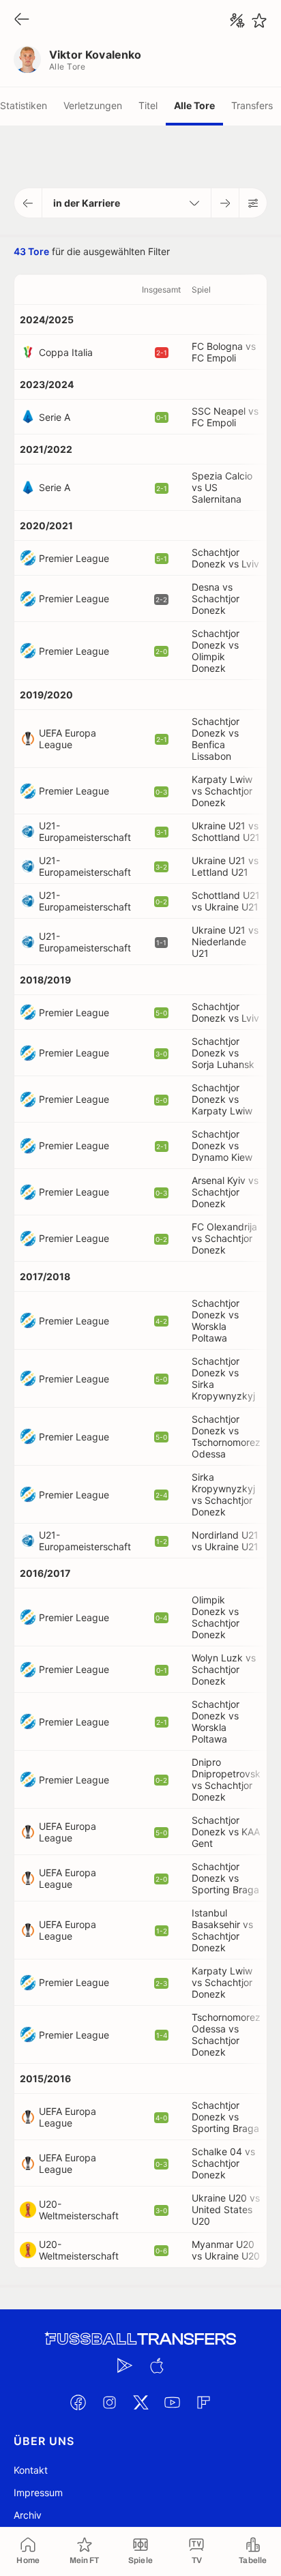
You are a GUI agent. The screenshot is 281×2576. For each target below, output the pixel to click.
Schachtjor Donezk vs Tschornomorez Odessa (226, 1436)
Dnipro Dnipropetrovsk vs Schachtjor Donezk (226, 1779)
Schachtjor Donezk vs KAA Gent (226, 1832)
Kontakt (31, 2470)
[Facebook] (78, 2402)
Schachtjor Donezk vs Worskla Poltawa (216, 1320)
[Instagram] (109, 2402)
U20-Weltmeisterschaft (79, 2210)
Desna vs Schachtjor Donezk (216, 598)
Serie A (55, 417)
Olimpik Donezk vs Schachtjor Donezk (216, 1617)
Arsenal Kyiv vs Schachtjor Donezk (225, 1192)
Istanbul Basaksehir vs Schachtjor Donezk (222, 1930)
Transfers (252, 105)
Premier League (74, 558)
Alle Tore (194, 105)
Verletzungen (93, 105)
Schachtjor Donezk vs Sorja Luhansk (223, 1053)
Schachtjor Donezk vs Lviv (225, 558)
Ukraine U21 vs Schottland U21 (226, 831)
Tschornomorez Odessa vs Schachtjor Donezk (226, 2034)
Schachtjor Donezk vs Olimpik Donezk (216, 651)
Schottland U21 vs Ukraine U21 (226, 901)
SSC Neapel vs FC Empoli (225, 417)
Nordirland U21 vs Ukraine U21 (225, 1541)
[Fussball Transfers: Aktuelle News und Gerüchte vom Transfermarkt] (140, 2339)
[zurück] (22, 20)
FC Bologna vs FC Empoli (224, 352)
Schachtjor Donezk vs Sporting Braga (225, 1878)
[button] (28, 203)
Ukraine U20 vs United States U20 (226, 2209)
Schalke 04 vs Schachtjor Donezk (223, 2163)
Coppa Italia (66, 352)
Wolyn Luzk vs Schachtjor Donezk (224, 1669)
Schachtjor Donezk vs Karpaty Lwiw (222, 1099)
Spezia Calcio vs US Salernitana (222, 487)
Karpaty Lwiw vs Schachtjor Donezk (222, 791)
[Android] (125, 2365)
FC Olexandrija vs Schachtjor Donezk (224, 1238)
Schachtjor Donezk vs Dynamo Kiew (222, 1145)
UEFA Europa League (68, 739)
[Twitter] (140, 2402)
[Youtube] (172, 2402)
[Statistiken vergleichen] (237, 20)
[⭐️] (259, 20)
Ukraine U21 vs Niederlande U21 (225, 942)
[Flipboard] (203, 2402)
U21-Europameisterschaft (85, 831)
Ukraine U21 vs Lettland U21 (225, 866)
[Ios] (156, 2365)
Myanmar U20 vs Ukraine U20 (226, 2250)
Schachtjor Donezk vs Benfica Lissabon (216, 739)
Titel (148, 105)
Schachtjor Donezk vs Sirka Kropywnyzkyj (223, 1378)
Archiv (28, 2515)
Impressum (38, 2492)
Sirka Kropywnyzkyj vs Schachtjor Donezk (223, 1494)
